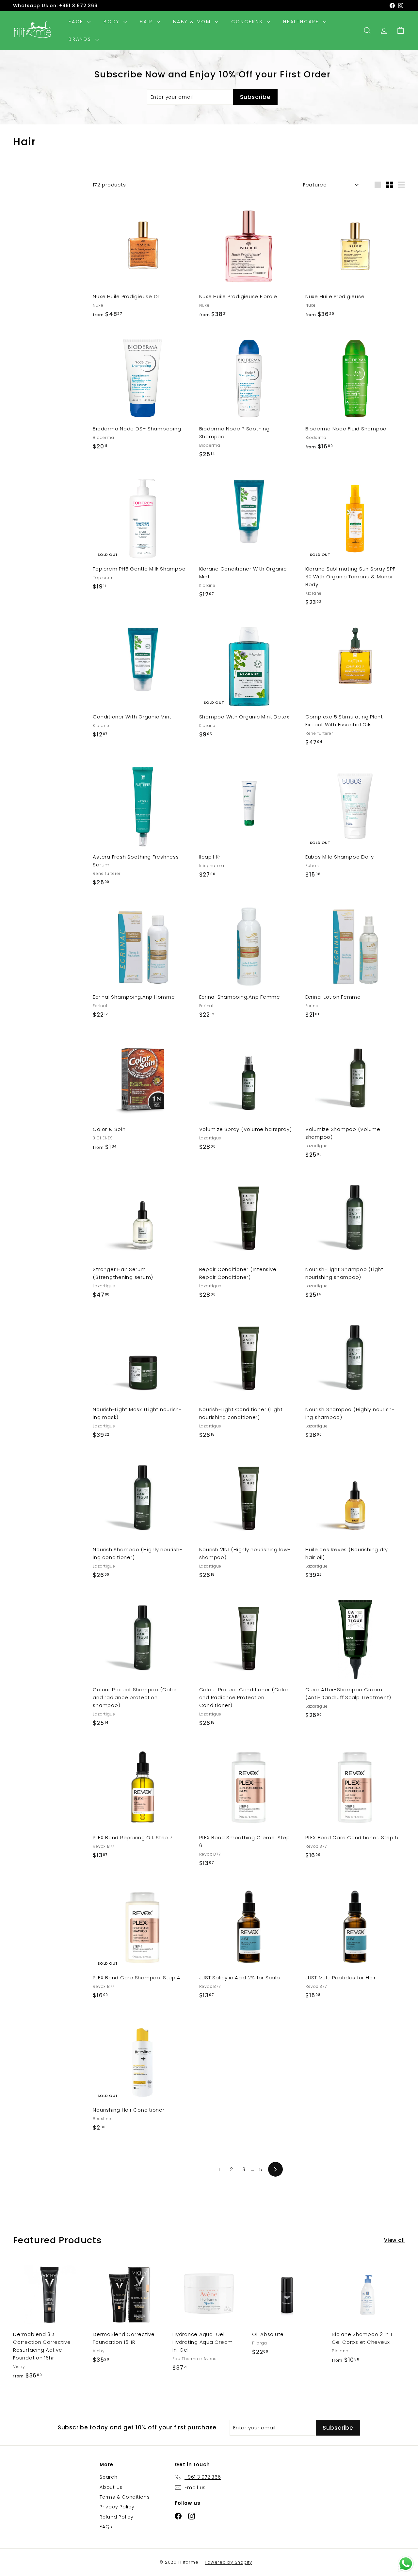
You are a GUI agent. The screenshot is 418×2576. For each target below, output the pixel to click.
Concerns (248, 22)
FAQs (106, 2527)
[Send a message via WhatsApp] (406, 2564)
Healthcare (302, 22)
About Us (111, 2487)
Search (109, 2477)
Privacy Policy (117, 2507)
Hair (147, 22)
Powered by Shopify (228, 2562)
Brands (81, 39)
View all (394, 2240)
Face (77, 22)
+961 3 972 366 (78, 6)
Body (113, 22)
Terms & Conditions (125, 2497)
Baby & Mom (193, 22)
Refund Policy (117, 2517)
